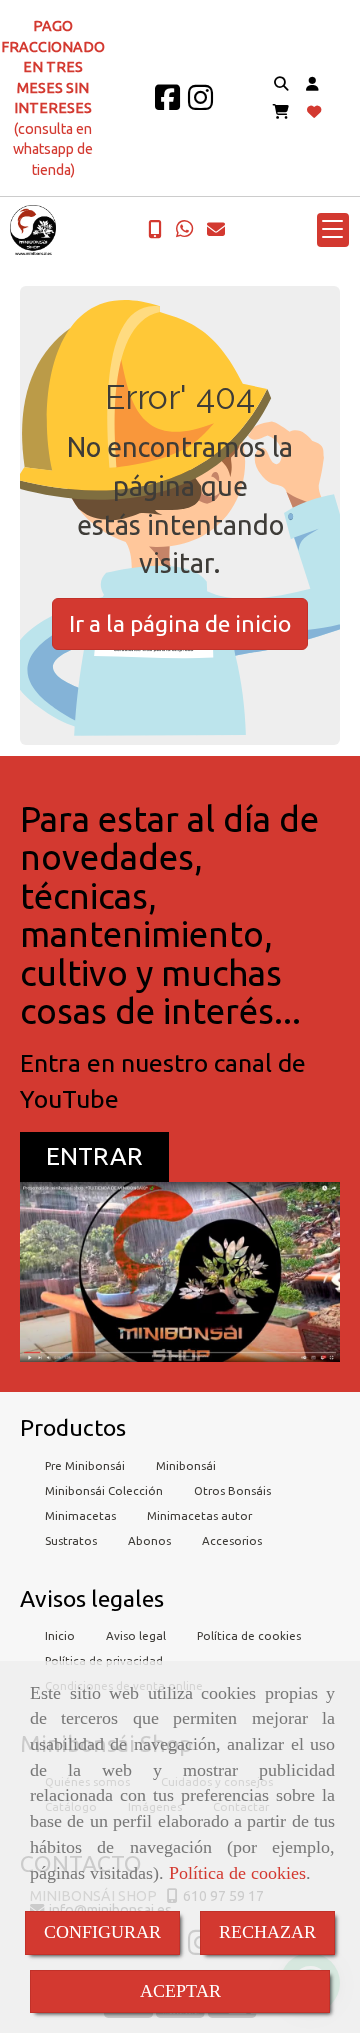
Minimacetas (80, 1515)
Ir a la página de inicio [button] (180, 623)
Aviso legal (136, 1635)
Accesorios (232, 1540)
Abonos (149, 1540)
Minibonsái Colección (104, 1490)
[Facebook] (167, 103)
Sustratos (71, 1540)
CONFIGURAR (102, 1932)
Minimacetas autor (199, 1515)
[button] (312, 84)
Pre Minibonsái (85, 1465)
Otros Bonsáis (232, 1490)
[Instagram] (200, 103)
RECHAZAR (267, 1932)
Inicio (60, 1635)
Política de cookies (237, 1873)
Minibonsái (186, 1465)
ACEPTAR (180, 1991)
